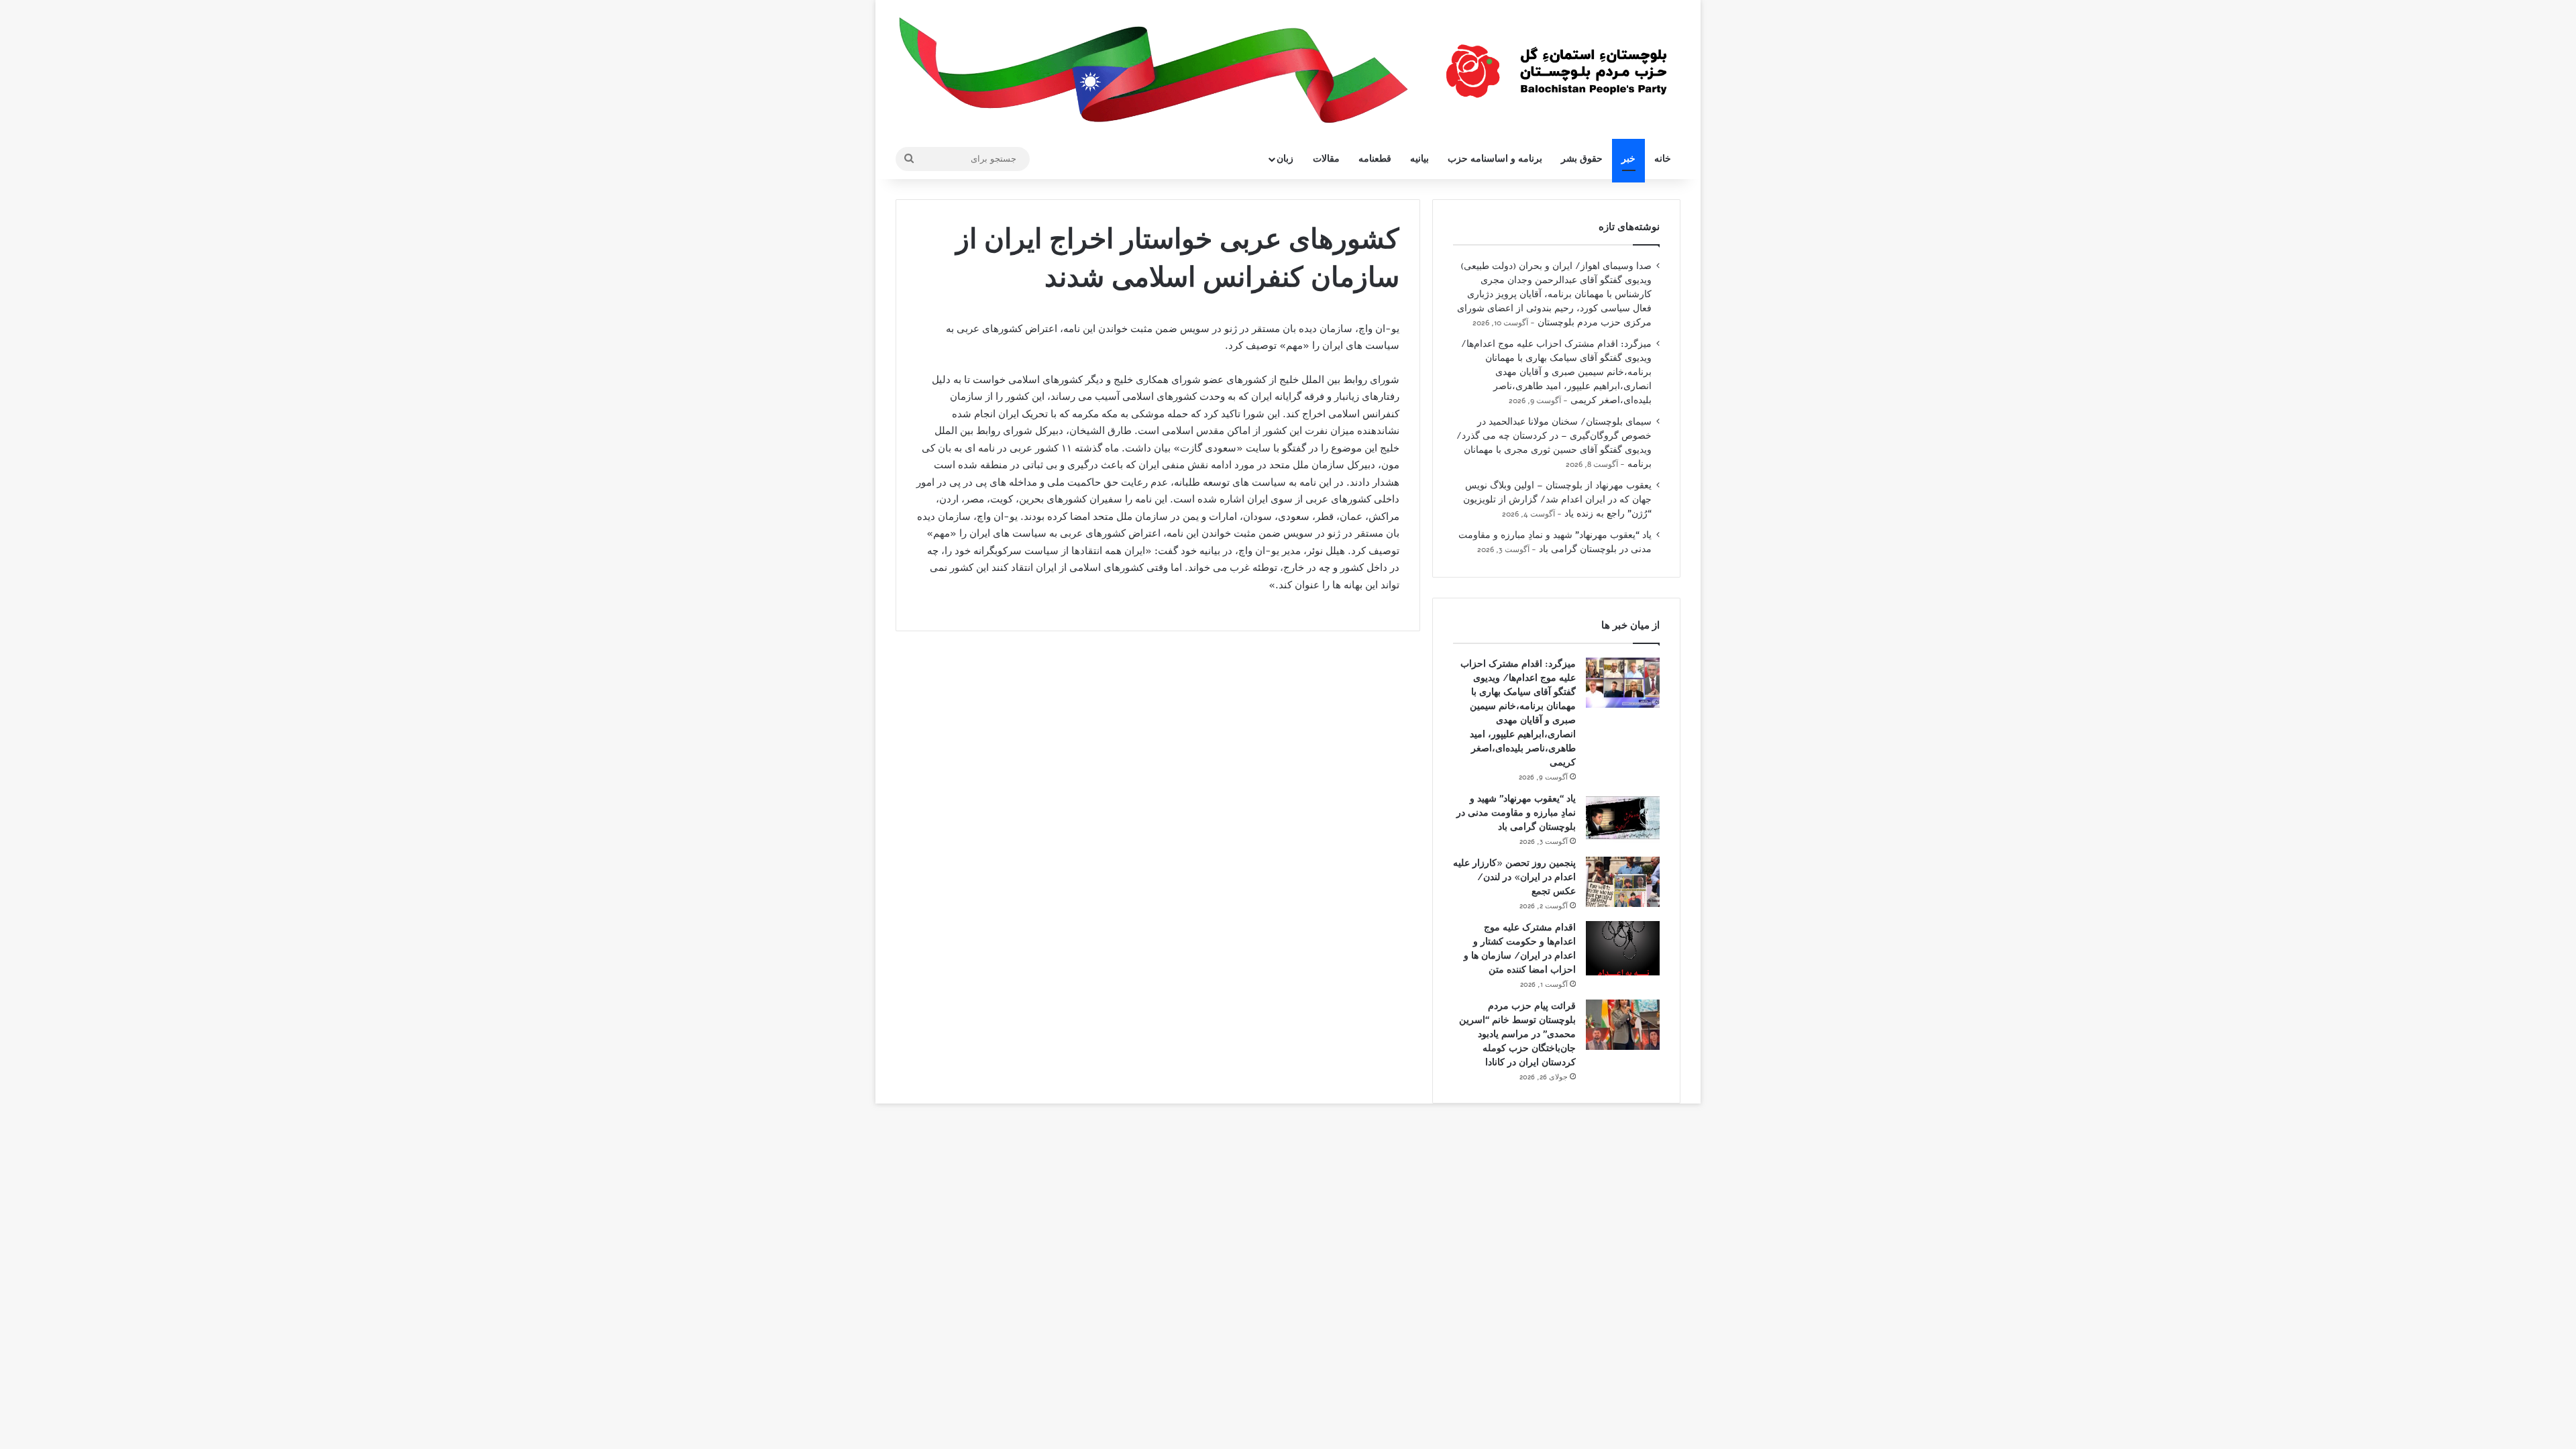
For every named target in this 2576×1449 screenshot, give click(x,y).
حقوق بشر (1582, 159)
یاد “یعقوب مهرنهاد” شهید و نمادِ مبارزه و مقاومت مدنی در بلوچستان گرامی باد (1516, 813)
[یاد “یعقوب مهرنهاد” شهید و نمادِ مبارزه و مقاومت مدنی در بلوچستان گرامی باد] (1623, 817)
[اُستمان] (1556, 64)
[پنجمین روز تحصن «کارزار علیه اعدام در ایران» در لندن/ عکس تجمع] (1623, 882)
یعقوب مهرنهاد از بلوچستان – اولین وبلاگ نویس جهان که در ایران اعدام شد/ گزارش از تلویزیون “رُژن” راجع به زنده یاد (1557, 499)
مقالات (1326, 159)
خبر (1628, 159)
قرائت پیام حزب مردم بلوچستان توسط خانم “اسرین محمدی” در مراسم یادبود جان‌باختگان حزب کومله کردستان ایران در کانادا (1517, 1034)
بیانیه (1419, 159)
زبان (1285, 159)
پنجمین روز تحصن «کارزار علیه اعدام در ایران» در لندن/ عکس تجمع (1514, 877)
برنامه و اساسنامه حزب (1495, 159)
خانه (1663, 159)
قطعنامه (1375, 159)
